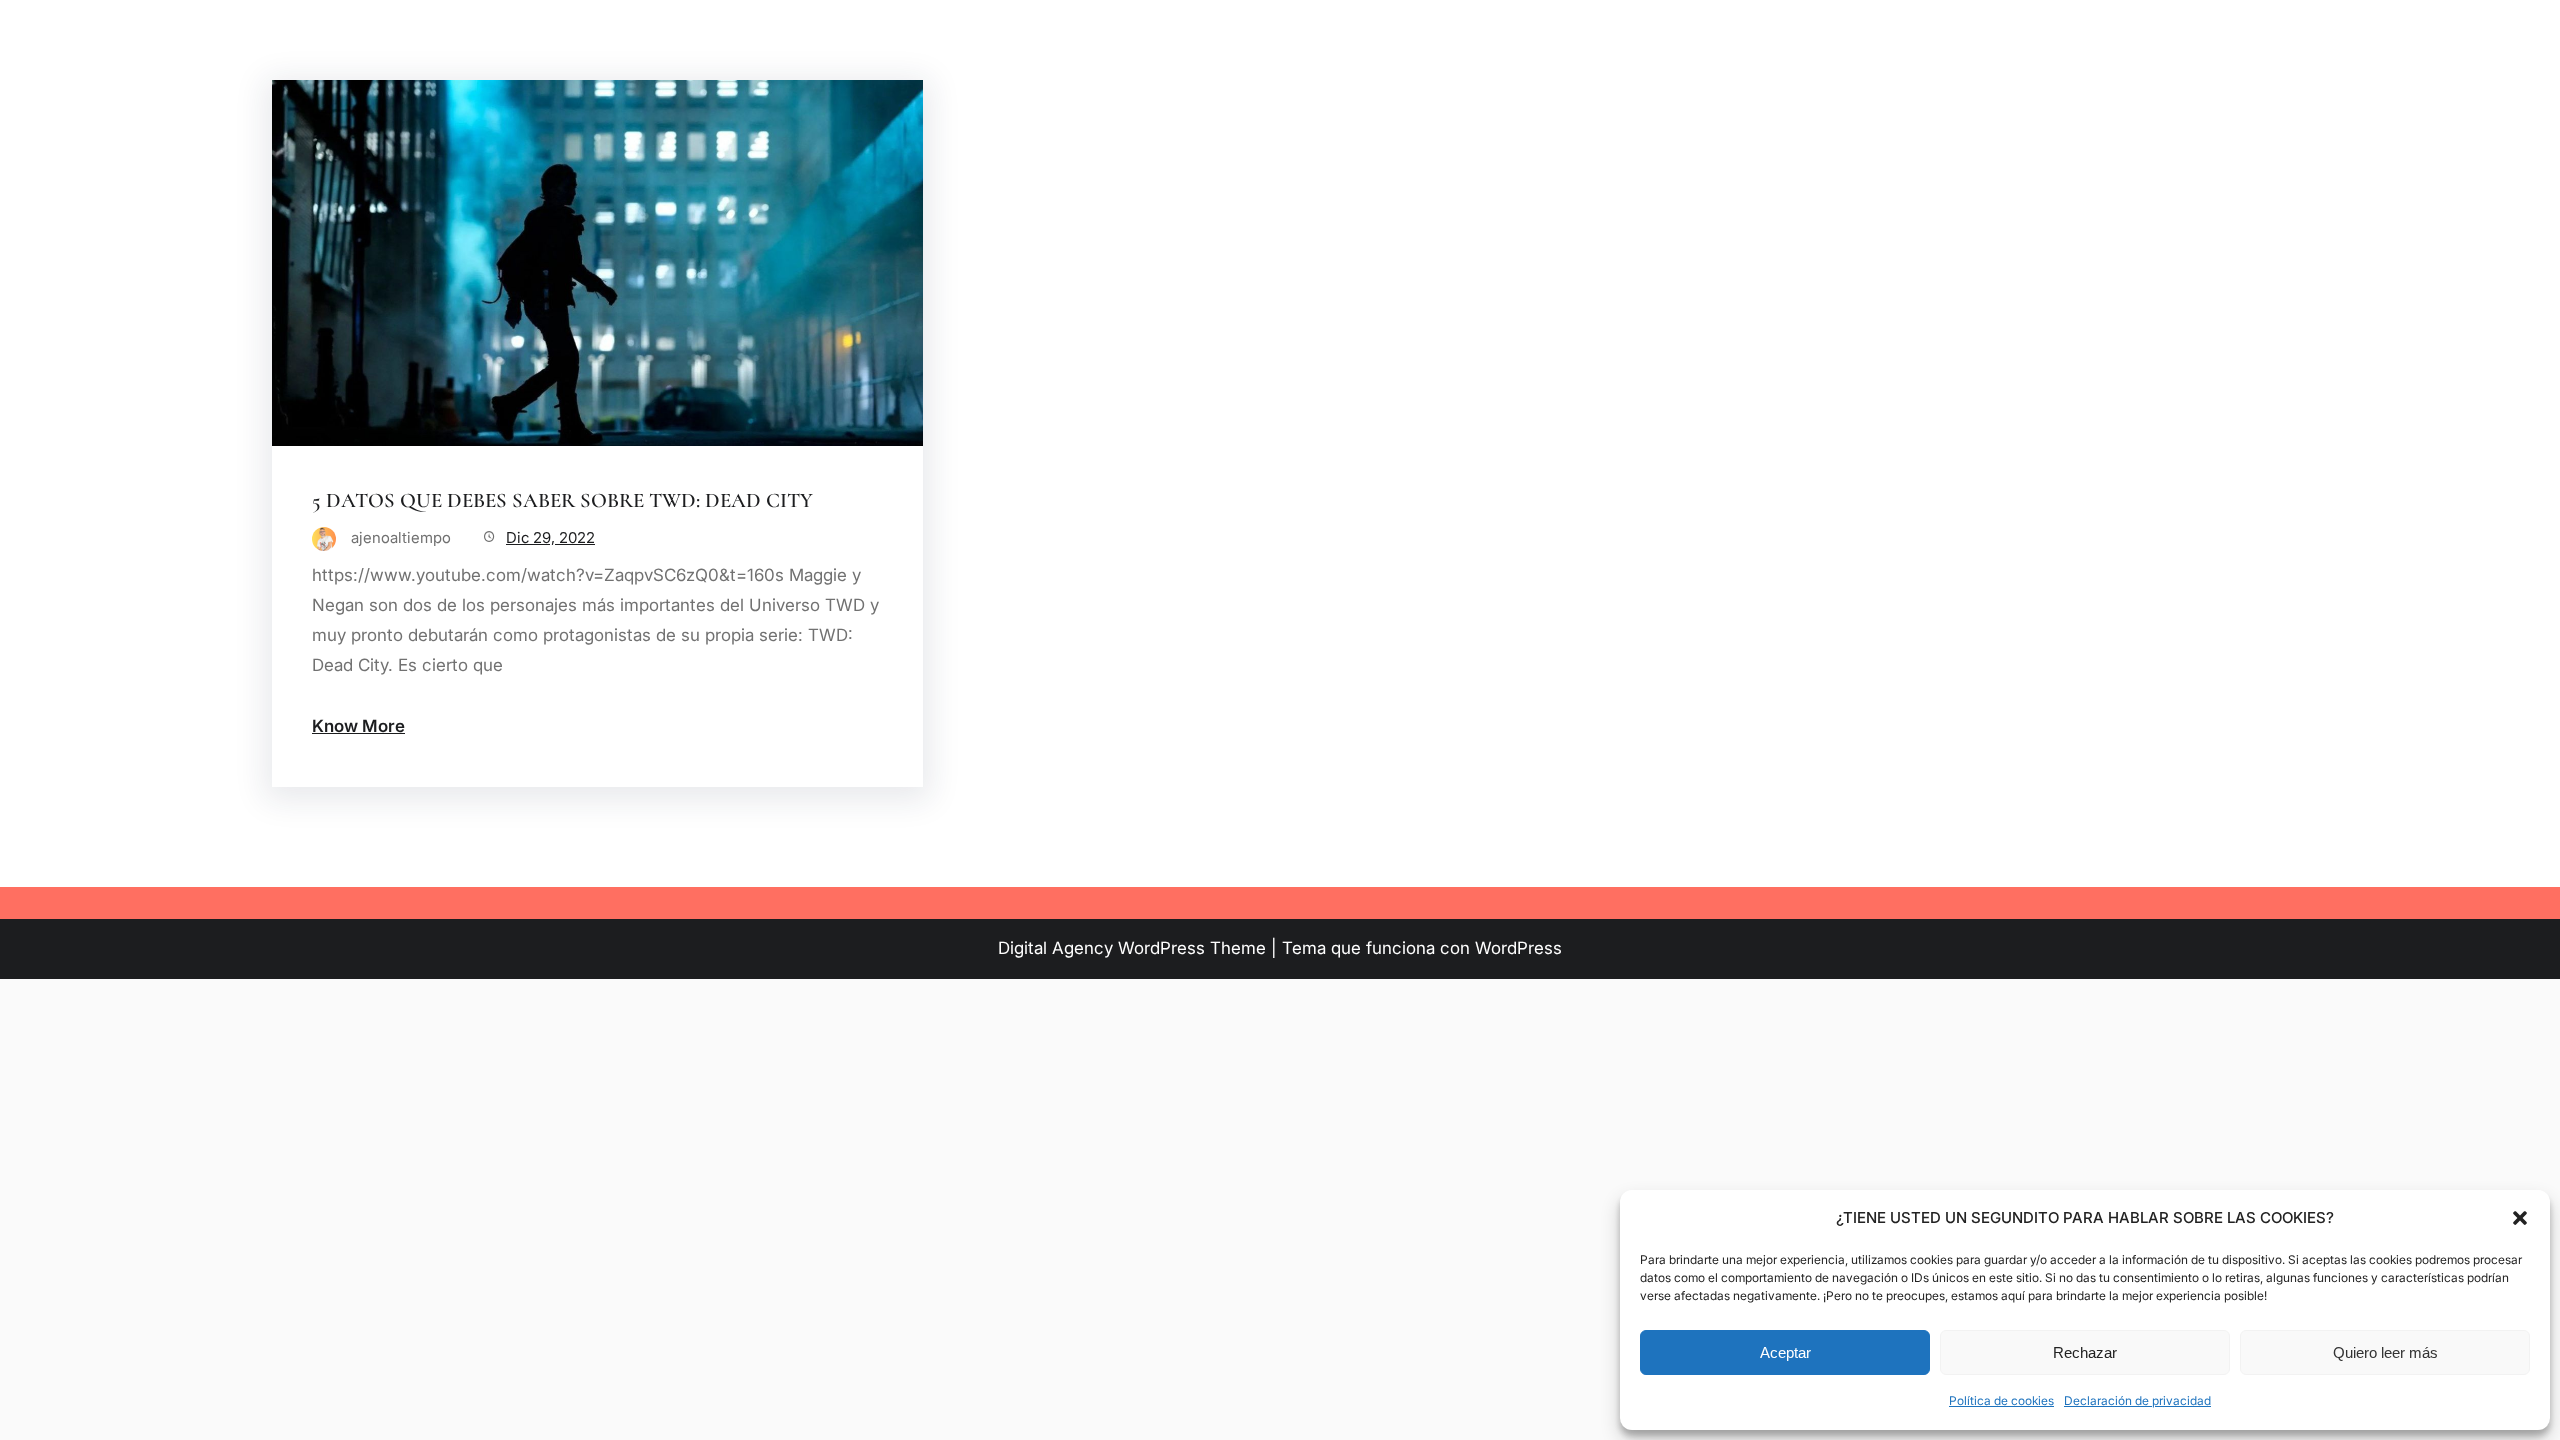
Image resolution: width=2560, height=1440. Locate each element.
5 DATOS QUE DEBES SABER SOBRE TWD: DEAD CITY (562, 500)
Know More (358, 726)
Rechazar (2085, 1352)
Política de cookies (2001, 1400)
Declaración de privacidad (2137, 1400)
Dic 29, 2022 (550, 537)
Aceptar (1785, 1352)
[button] (2520, 1218)
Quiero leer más (2385, 1352)
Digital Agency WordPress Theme (1132, 948)
